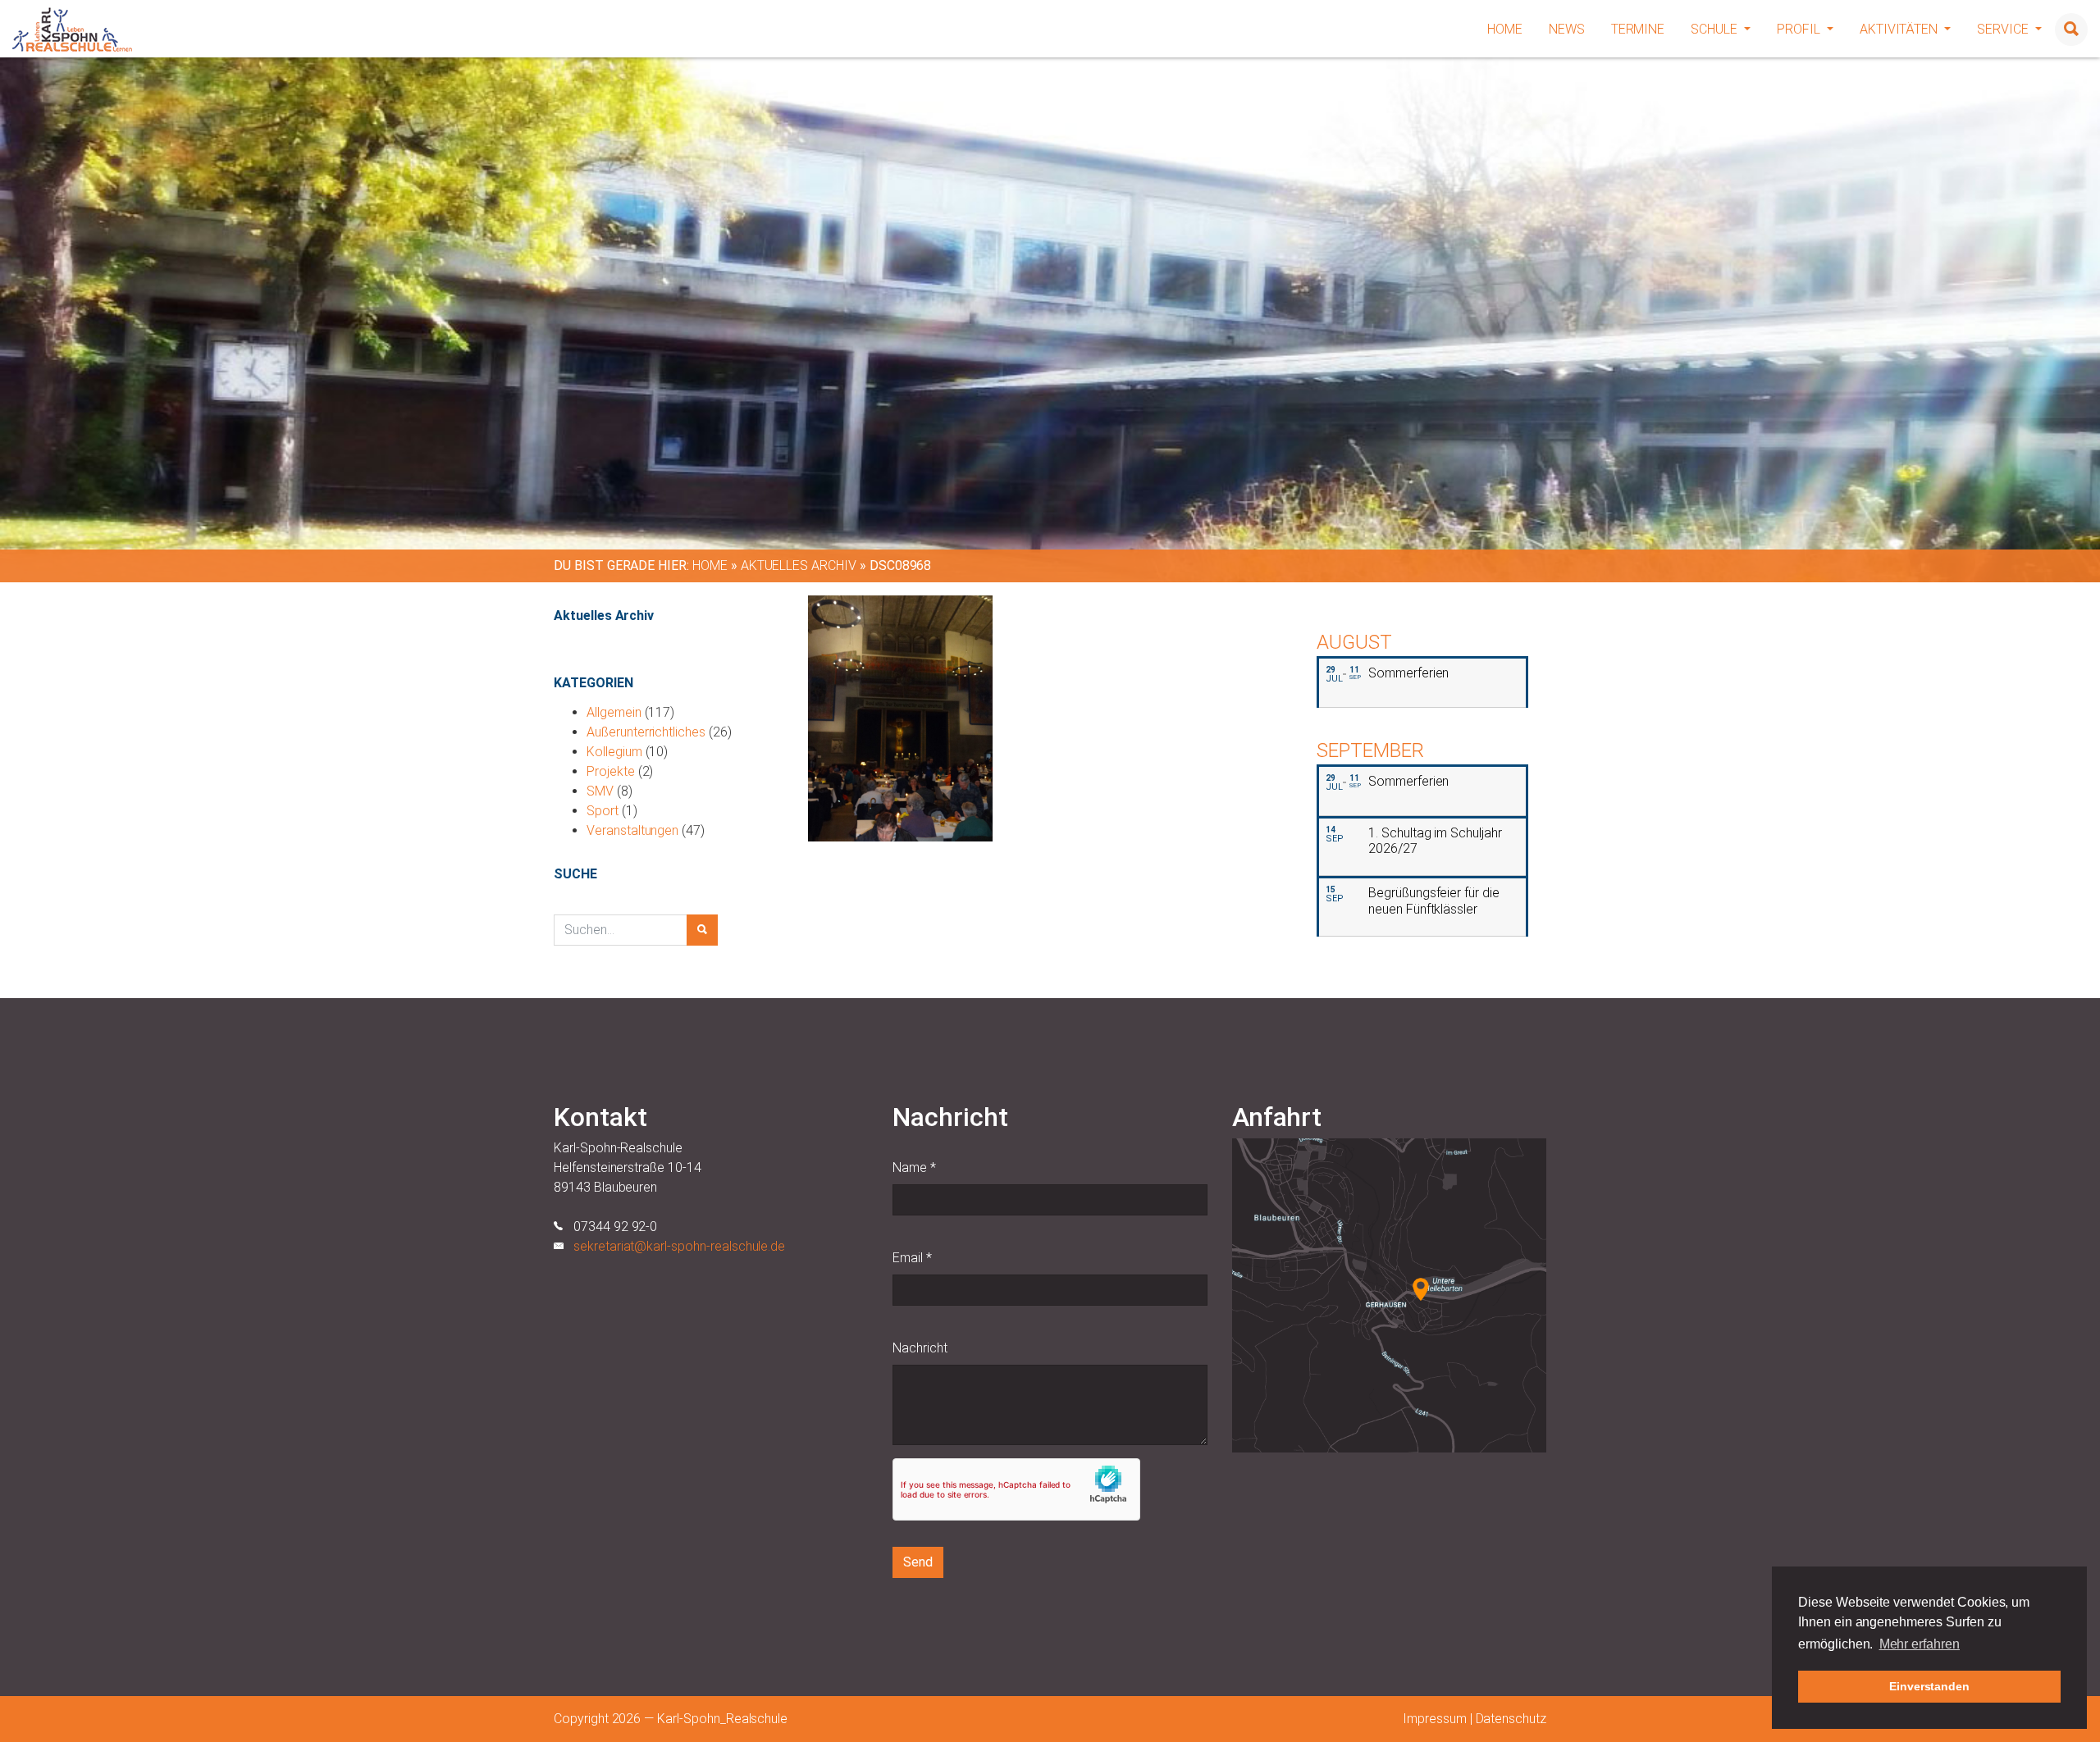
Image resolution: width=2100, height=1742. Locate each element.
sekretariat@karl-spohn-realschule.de (679, 1246)
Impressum (1435, 1719)
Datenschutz (1511, 1719)
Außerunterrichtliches (646, 732)
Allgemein (614, 712)
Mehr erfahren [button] (1920, 1644)
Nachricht (920, 1348)
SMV (600, 791)
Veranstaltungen (632, 830)
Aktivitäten (1900, 29)
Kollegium (614, 752)
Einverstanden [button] (1929, 1686)
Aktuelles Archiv (799, 565)
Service (2004, 29)
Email (912, 1258)
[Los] (702, 930)
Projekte (611, 771)
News (1567, 29)
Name (914, 1167)
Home (1505, 29)
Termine (1638, 29)
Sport (603, 811)
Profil (1800, 29)
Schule (1716, 29)
